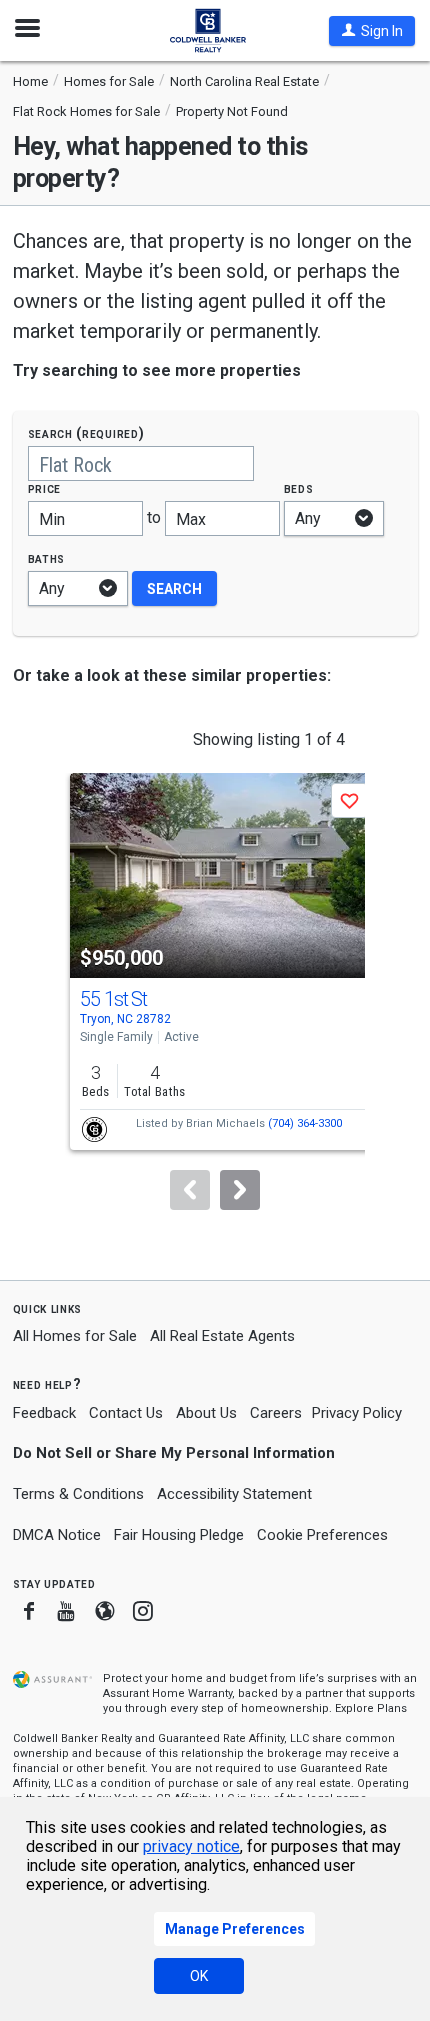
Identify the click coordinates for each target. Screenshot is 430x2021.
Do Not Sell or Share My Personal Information (174, 1453)
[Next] (240, 1190)
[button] (372, 31)
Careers (276, 1413)
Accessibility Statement (234, 1494)
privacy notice (191, 1846)
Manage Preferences (235, 1929)
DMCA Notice (57, 1535)
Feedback (44, 1413)
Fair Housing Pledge (179, 1535)
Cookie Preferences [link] (322, 1535)
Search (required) (86, 433)
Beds (299, 488)
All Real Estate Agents (222, 1336)
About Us (206, 1413)
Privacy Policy (357, 1413)
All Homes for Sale (75, 1336)
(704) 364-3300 (305, 1123)
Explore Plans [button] (371, 1708)
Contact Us (126, 1413)
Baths (47, 558)
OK (199, 1976)
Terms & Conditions (78, 1494)
